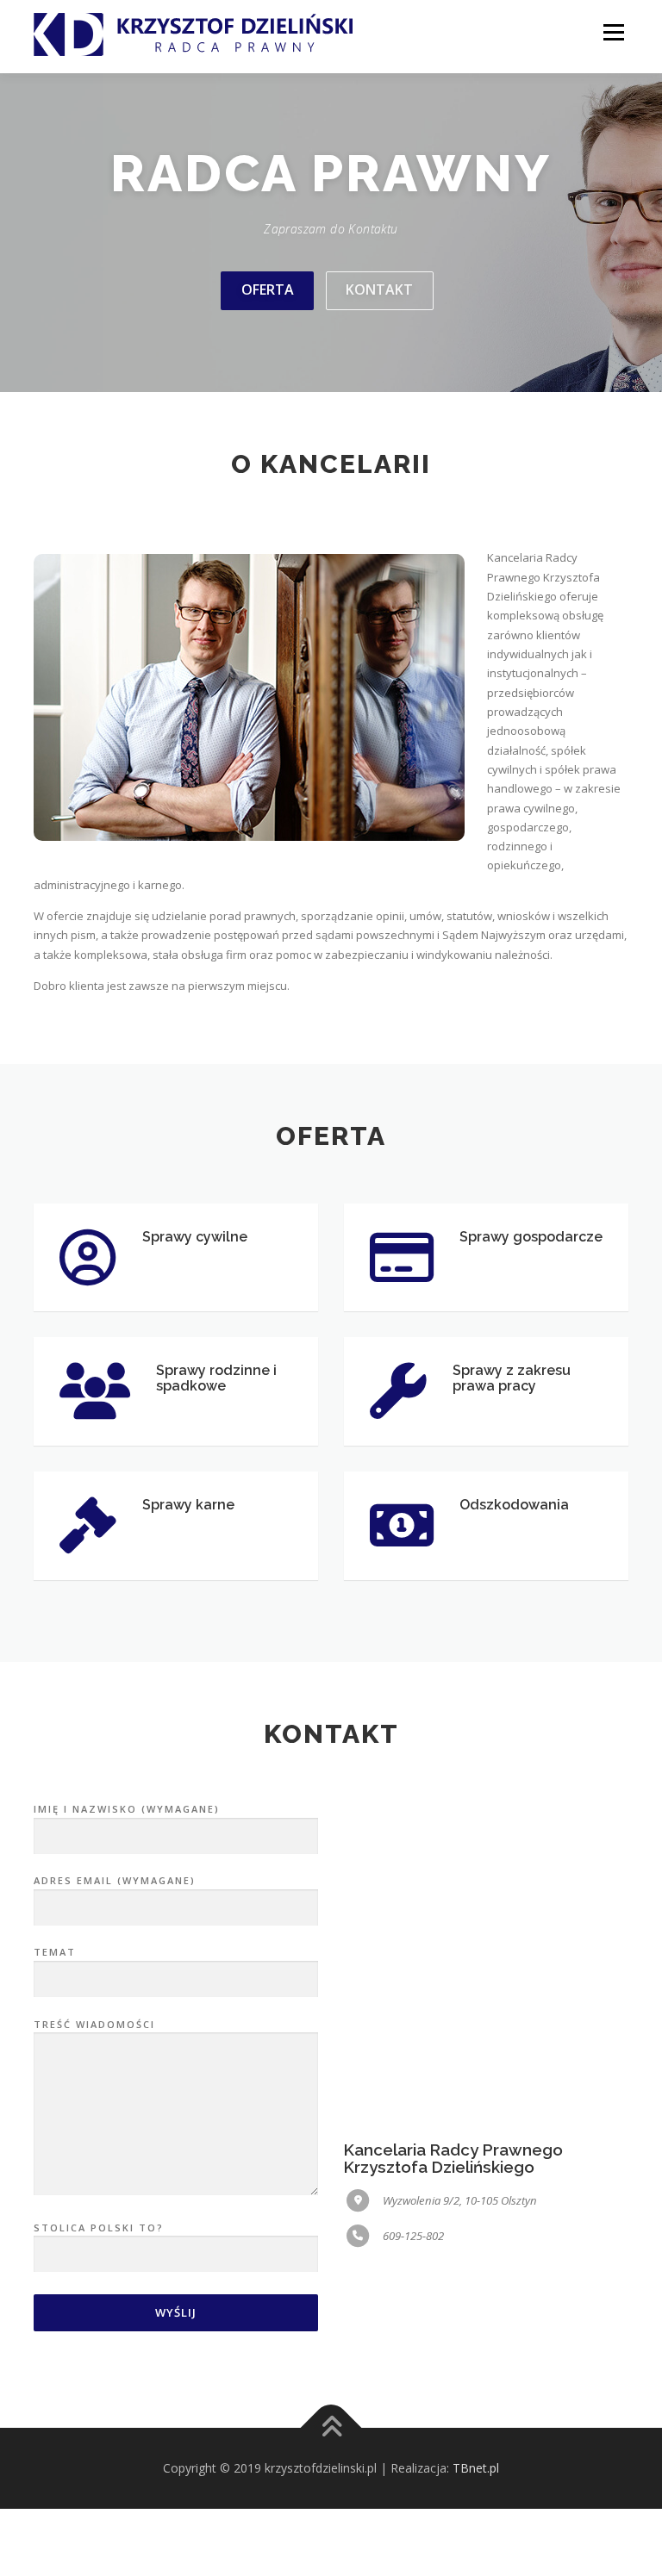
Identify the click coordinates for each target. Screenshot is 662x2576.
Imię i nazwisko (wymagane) (127, 1809)
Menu (613, 32)
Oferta (268, 289)
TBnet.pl (476, 2468)
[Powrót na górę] (331, 2428)
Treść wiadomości (94, 2024)
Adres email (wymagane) (115, 1880)
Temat (55, 1952)
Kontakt (379, 289)
